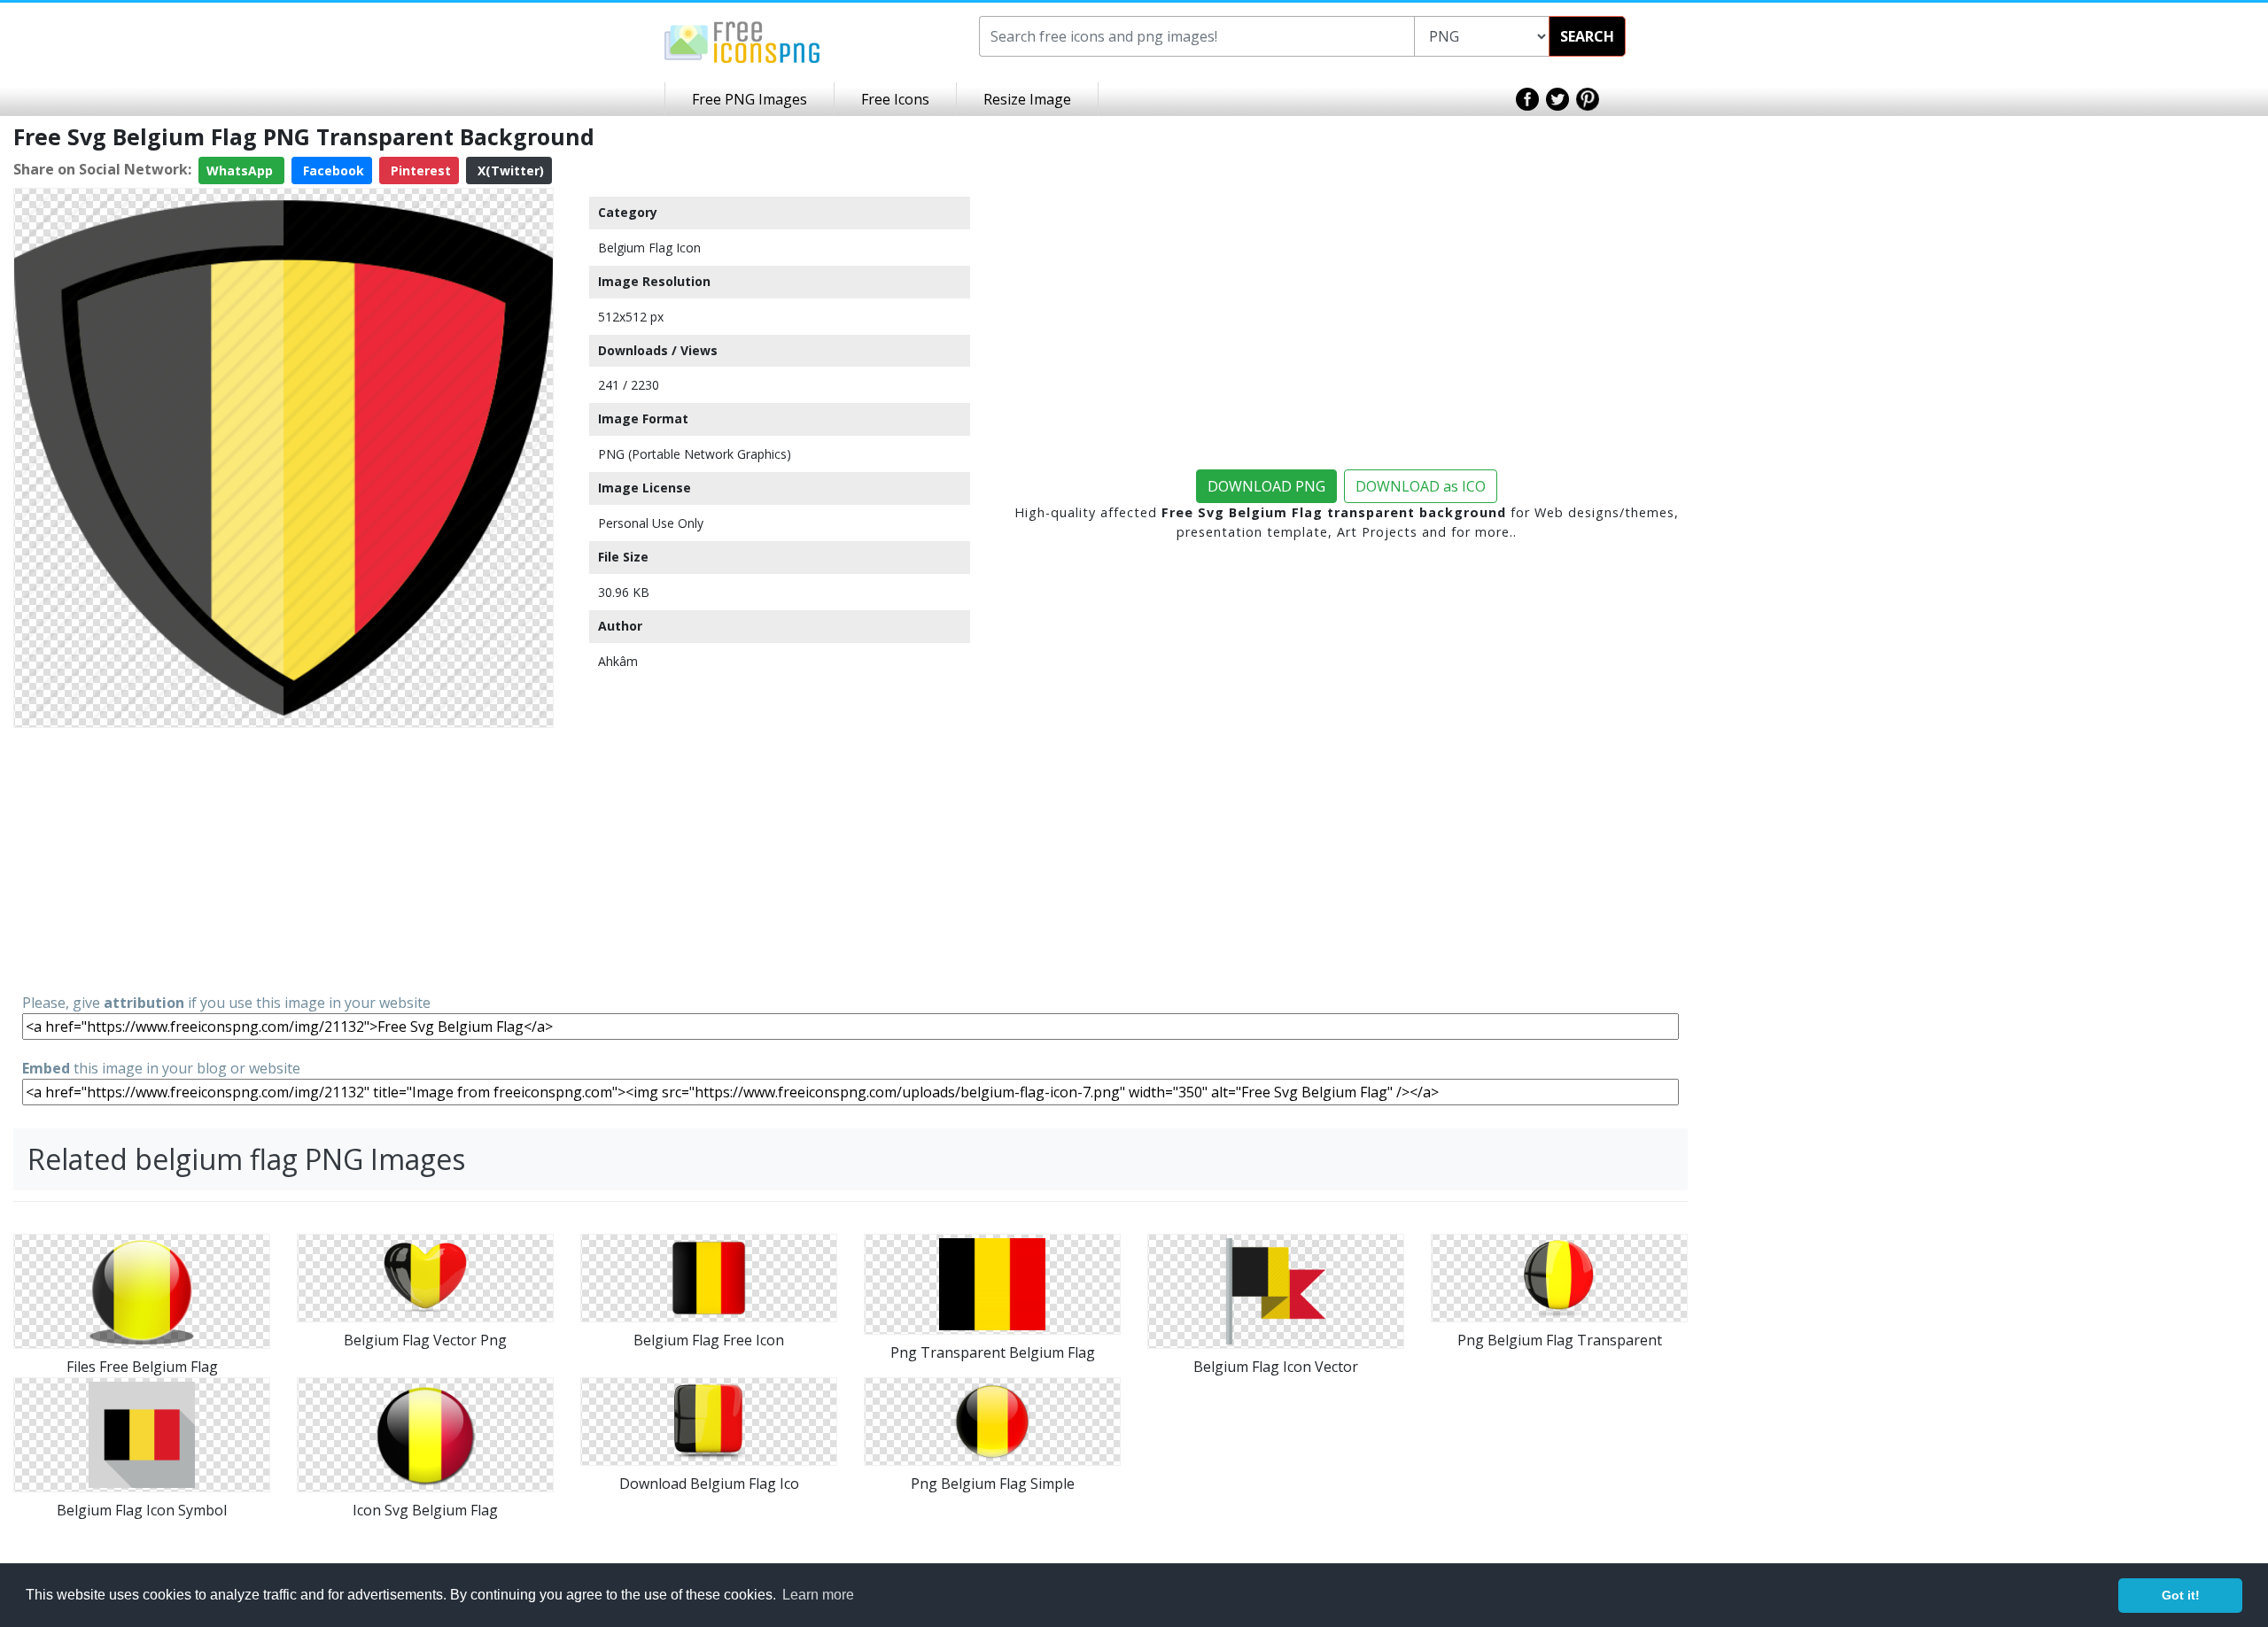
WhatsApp (241, 170)
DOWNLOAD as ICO (1421, 486)
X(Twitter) (509, 170)
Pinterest (419, 170)
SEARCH (1587, 36)
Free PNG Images (750, 99)
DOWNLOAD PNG (1266, 486)
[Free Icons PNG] (742, 41)
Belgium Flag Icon (649, 248)
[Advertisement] (283, 859)
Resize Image (1027, 99)
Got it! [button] (2181, 1595)
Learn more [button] (818, 1595)
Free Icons (895, 99)
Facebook (332, 170)
